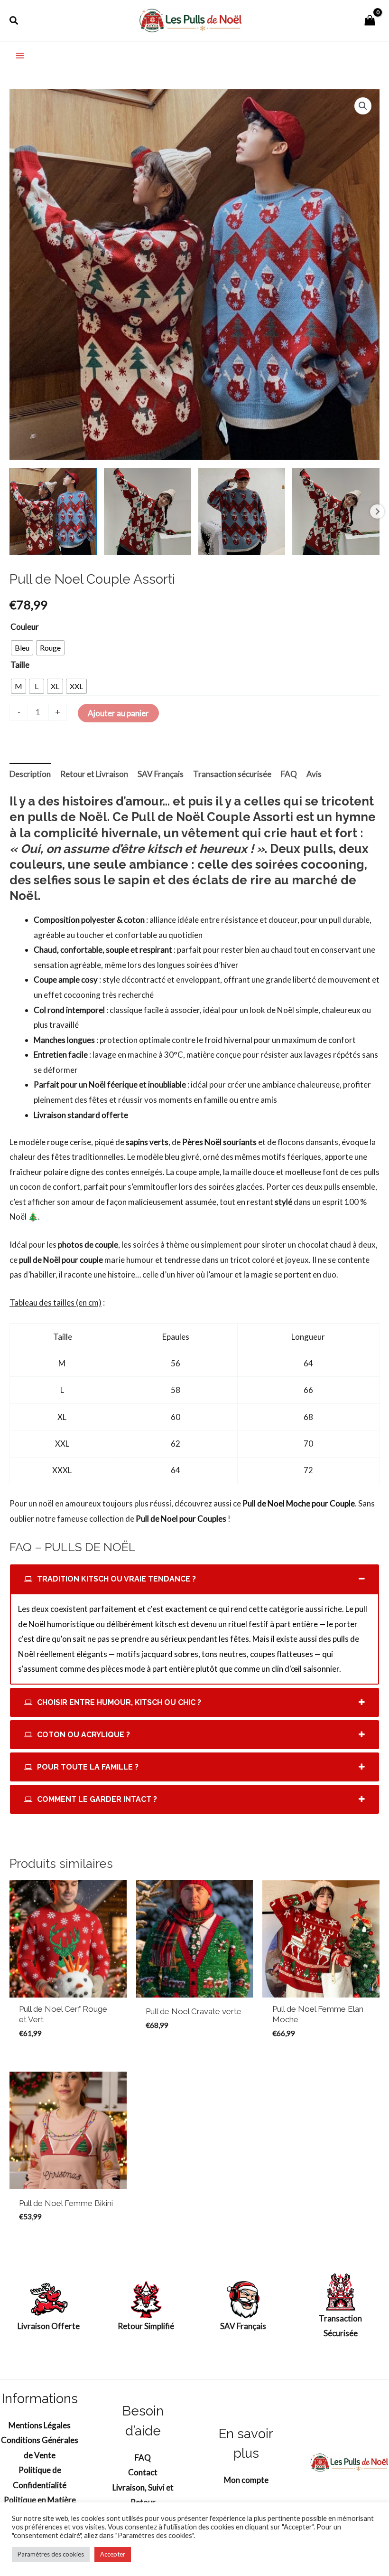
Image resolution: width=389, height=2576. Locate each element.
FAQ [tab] (289, 774)
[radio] (22, 648)
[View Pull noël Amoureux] (148, 511)
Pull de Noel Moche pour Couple (299, 1503)
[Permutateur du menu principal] (20, 56)
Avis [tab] (314, 774)
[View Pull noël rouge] (336, 511)
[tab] (194, 1579)
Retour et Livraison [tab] (94, 774)
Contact (143, 2472)
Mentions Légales (40, 2425)
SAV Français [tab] (161, 774)
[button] (14, 21)
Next (377, 511)
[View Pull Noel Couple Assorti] (53, 511)
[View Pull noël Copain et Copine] (242, 511)
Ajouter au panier (118, 713)
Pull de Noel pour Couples (181, 1519)
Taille (20, 665)
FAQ (143, 2458)
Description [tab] (30, 774)
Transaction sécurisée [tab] (232, 774)
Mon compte (246, 2480)
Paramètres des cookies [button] (51, 2554)
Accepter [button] (113, 2554)
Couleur (25, 627)
